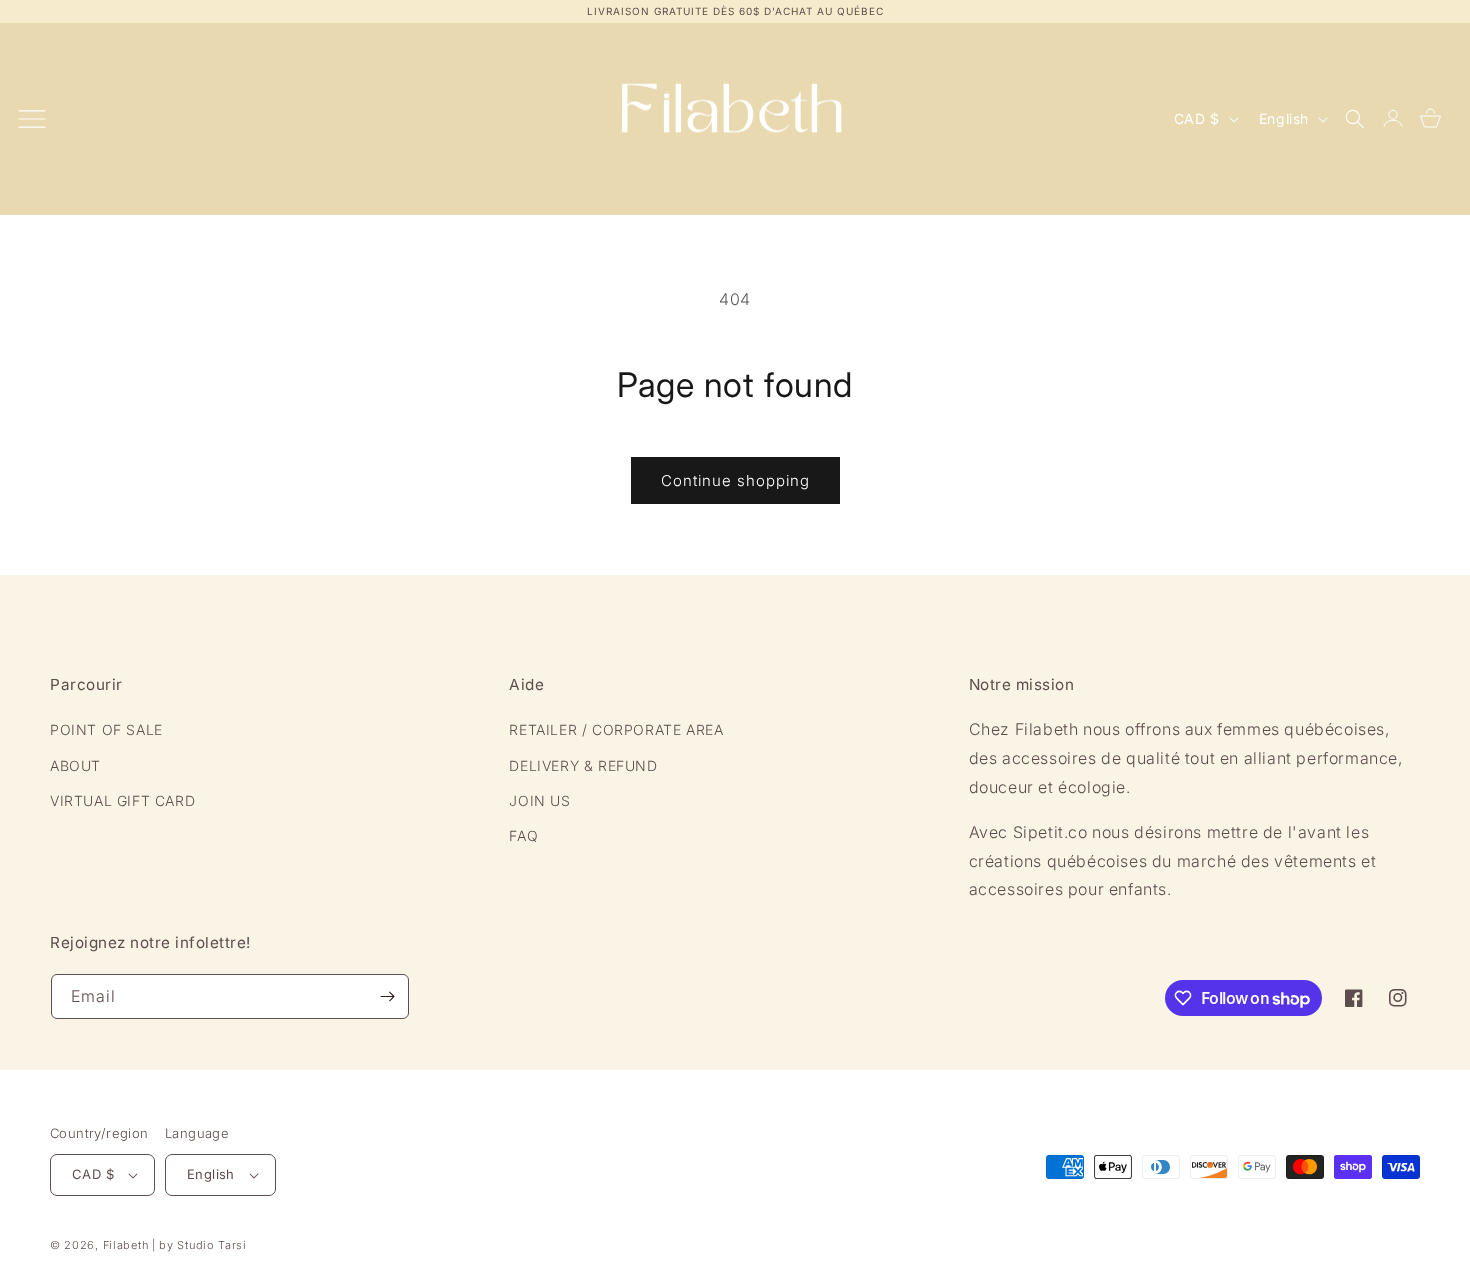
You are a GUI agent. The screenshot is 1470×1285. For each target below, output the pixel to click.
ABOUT (75, 764)
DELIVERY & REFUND (583, 764)
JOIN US (539, 799)
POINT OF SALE (106, 728)
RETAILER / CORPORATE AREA (616, 728)
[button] (1355, 119)
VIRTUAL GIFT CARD (122, 799)
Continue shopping (735, 480)
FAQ (523, 834)
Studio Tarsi (211, 1245)
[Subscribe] (387, 996)
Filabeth (126, 1245)
